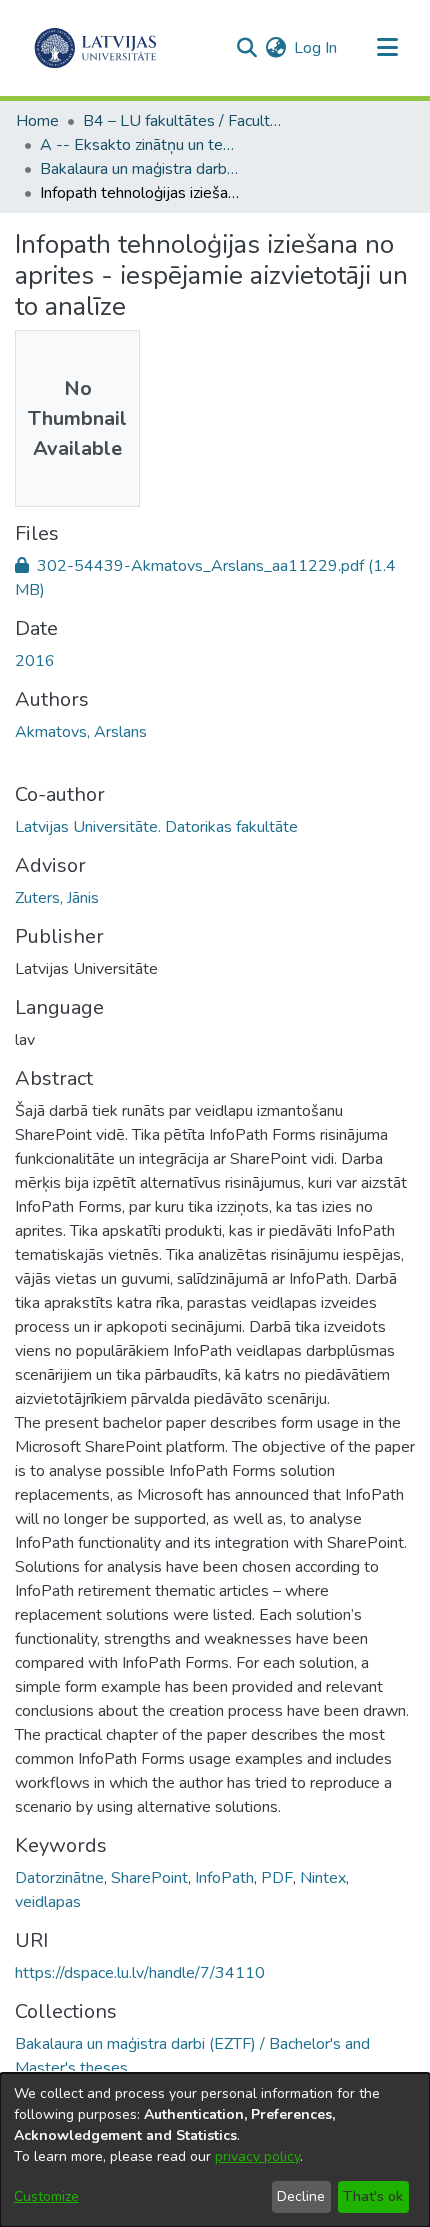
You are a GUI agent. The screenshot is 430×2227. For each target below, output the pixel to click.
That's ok (373, 2196)
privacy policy (257, 2156)
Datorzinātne (59, 1878)
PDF (277, 1878)
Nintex (323, 1878)
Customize (46, 2196)
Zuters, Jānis (57, 898)
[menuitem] (275, 48)
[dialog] (215, 2150)
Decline (301, 2196)
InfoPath (224, 1878)
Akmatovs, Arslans (81, 732)
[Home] (95, 48)
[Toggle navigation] (387, 48)
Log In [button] (316, 48)
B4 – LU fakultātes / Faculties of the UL (183, 121)
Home (37, 121)
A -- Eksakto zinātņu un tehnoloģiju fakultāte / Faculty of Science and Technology (140, 145)
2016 (35, 661)
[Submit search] (246, 48)
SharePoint (149, 1878)
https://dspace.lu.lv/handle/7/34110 (140, 1973)
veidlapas (48, 1902)
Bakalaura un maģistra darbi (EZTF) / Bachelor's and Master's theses (140, 169)
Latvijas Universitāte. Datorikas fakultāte (156, 827)
